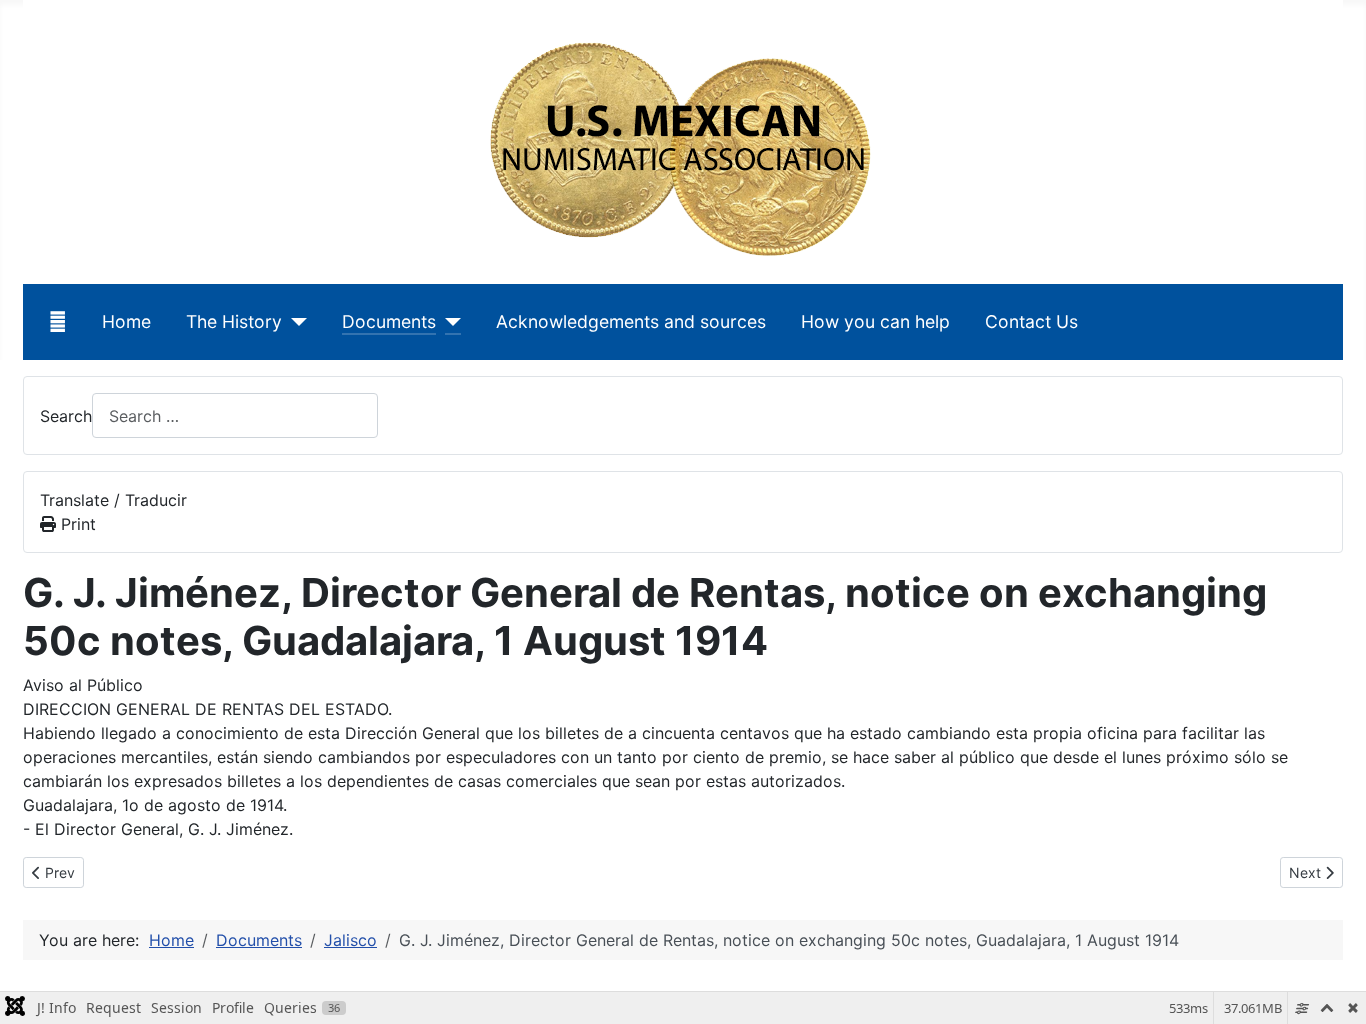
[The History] (294, 322)
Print (76, 524)
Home (126, 321)
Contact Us (1031, 321)
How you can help (875, 321)
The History (234, 321)
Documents (389, 321)
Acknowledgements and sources (631, 321)
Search (66, 416)
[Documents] (448, 322)
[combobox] (235, 415)
